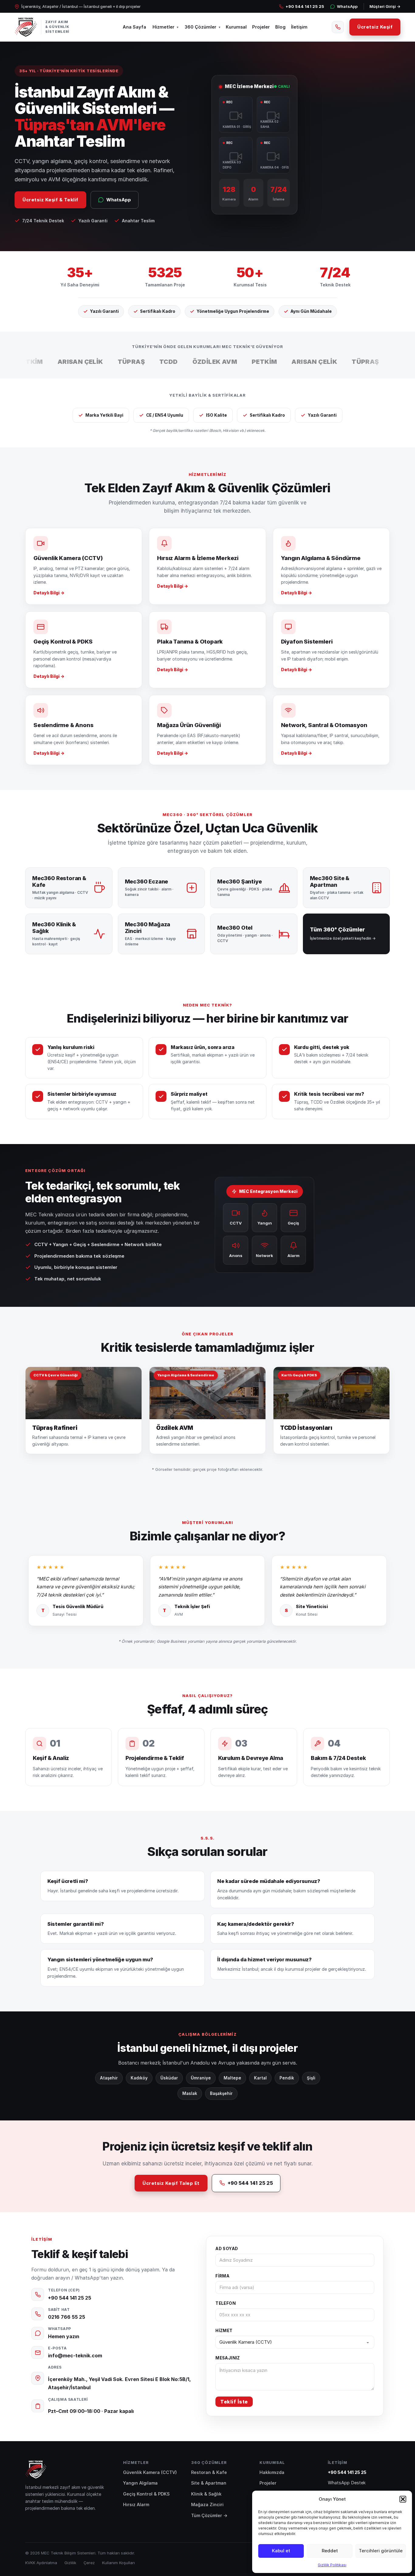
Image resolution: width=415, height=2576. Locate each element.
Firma (222, 2276)
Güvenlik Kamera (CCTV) (150, 2472)
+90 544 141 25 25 (305, 6)
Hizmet (224, 2331)
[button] (403, 2499)
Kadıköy (139, 2078)
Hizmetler (163, 27)
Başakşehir (221, 2093)
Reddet (330, 2551)
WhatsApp (347, 6)
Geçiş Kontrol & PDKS (146, 2494)
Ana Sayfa (134, 27)
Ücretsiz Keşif (375, 27)
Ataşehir (109, 2078)
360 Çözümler (201, 27)
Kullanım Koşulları (118, 2563)
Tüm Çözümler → (209, 2515)
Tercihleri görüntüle (381, 2551)
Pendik (287, 2078)
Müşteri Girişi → (385, 6)
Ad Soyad (227, 2249)
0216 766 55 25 (67, 2317)
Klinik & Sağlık (206, 2494)
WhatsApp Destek (347, 2483)
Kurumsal (236, 27)
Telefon (226, 2303)
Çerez (89, 2563)
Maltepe (232, 2078)
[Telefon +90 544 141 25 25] (338, 27)
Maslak (190, 2093)
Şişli (311, 2078)
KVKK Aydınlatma (41, 2563)
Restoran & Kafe (209, 2472)
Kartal (260, 2078)
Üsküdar (169, 2078)
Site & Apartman (209, 2483)
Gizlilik (70, 2563)
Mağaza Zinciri (207, 2504)
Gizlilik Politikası (332, 2565)
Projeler (261, 27)
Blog (280, 27)
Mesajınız (228, 2358)
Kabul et (281, 2551)
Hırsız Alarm (136, 2504)
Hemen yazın (64, 2336)
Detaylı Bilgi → (49, 593)
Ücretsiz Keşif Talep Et (171, 2183)
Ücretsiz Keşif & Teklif (50, 200)
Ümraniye (201, 2078)
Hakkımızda (272, 2472)
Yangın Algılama (140, 2483)
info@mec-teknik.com (75, 2356)
